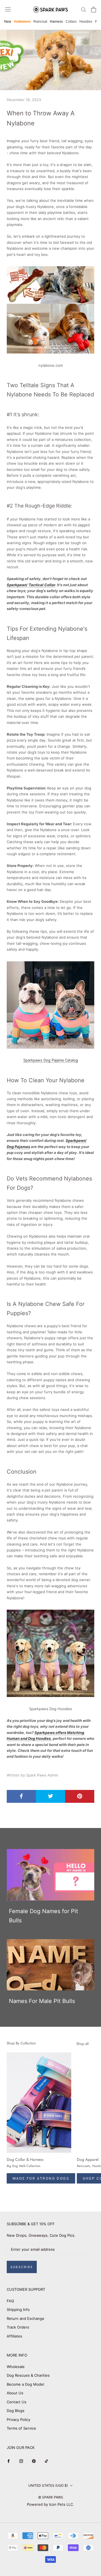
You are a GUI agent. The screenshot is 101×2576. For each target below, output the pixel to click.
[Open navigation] (8, 9)
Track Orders (18, 2327)
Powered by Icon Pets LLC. (50, 2504)
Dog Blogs (16, 2411)
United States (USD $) (48, 2485)
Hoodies (86, 22)
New (8, 22)
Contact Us (17, 2402)
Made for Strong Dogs (41, 2178)
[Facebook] (9, 2461)
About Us (15, 2393)
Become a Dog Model (25, 2384)
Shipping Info (18, 2309)
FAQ (10, 2301)
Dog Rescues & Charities (28, 2375)
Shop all (82, 2044)
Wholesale (16, 2367)
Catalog (51, 1060)
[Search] (84, 9)
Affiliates (14, 2336)
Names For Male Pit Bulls (42, 2001)
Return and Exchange (26, 2318)
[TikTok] (46, 2461)
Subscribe (22, 2267)
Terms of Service (21, 2428)
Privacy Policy (19, 2420)
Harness (56, 22)
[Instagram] (21, 2461)
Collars (71, 22)
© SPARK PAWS (51, 2497)
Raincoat (40, 22)
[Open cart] (94, 10)
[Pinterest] (34, 2461)
